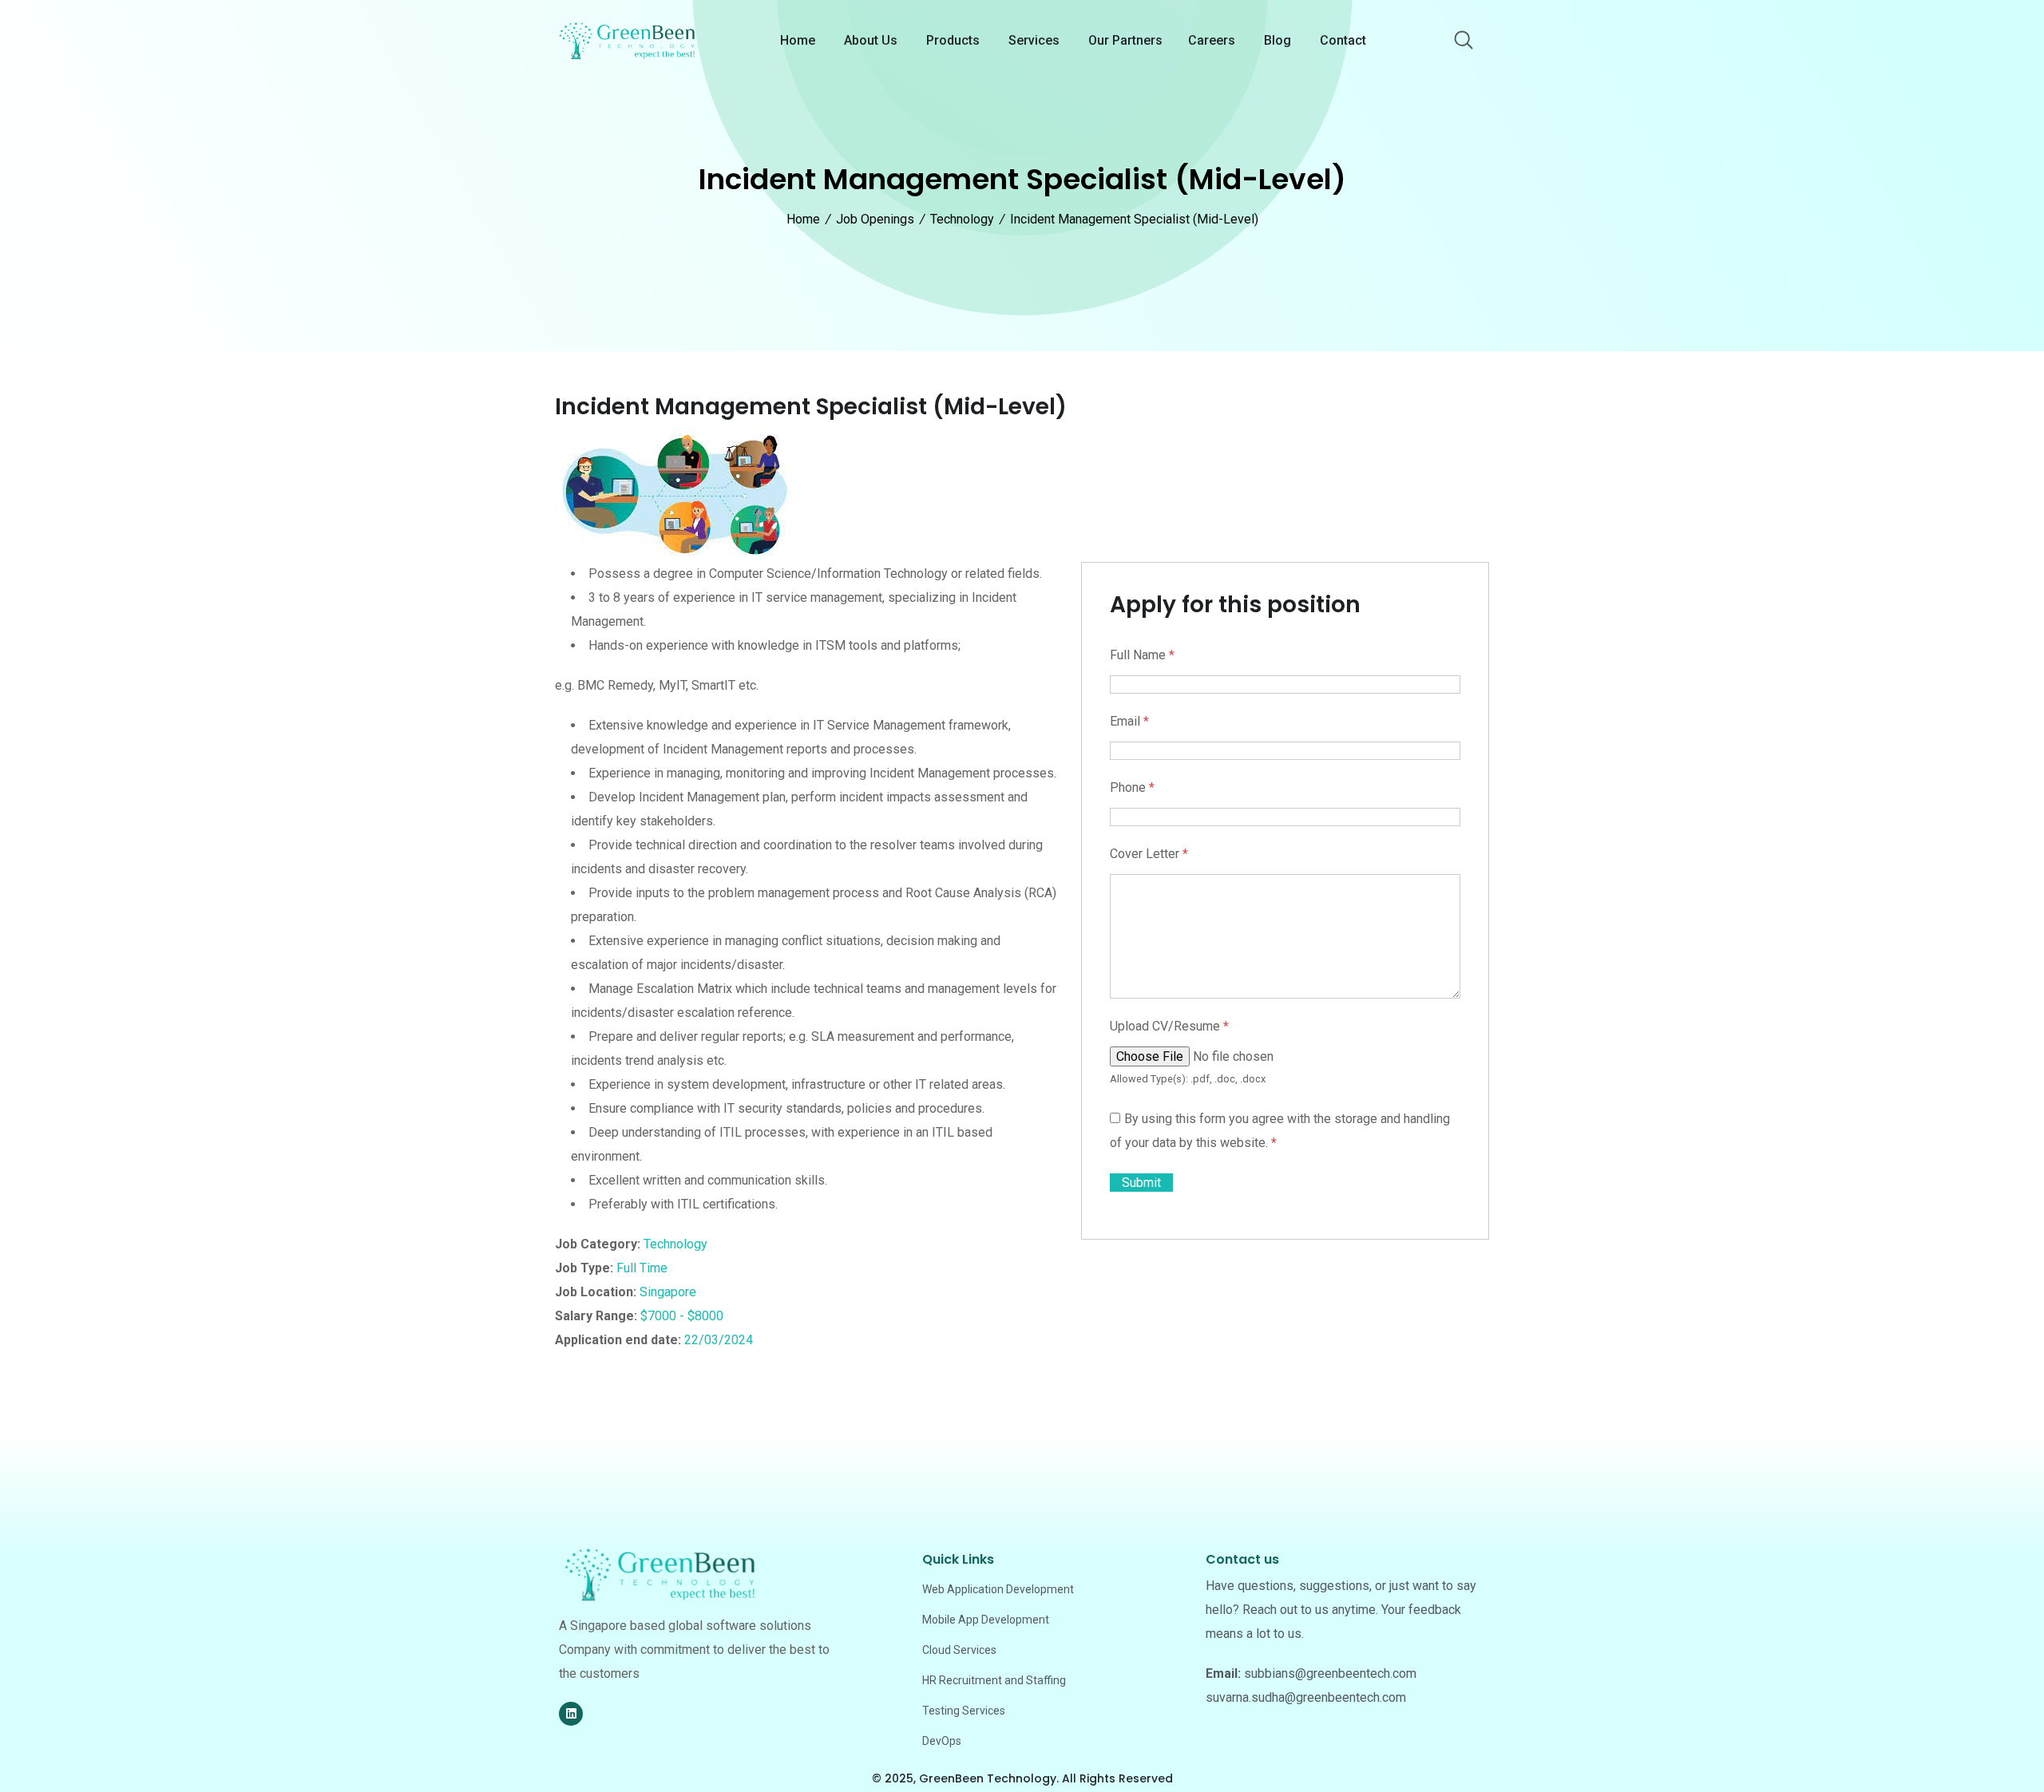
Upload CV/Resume (1169, 1026)
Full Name (1142, 655)
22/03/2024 (719, 1340)
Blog (1277, 40)
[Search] (1464, 42)
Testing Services (964, 1711)
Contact (1343, 40)
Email (1129, 721)
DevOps (942, 1741)
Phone (1132, 787)
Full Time (642, 1268)
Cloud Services (959, 1650)
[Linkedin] (571, 1714)
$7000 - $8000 (682, 1316)
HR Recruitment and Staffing (994, 1680)
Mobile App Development (986, 1620)
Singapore (668, 1292)
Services (1034, 40)
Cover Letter (1149, 854)
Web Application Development (998, 1589)
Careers (1212, 40)
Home (798, 40)
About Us (871, 40)
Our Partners (1125, 40)
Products (953, 40)
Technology (675, 1244)
